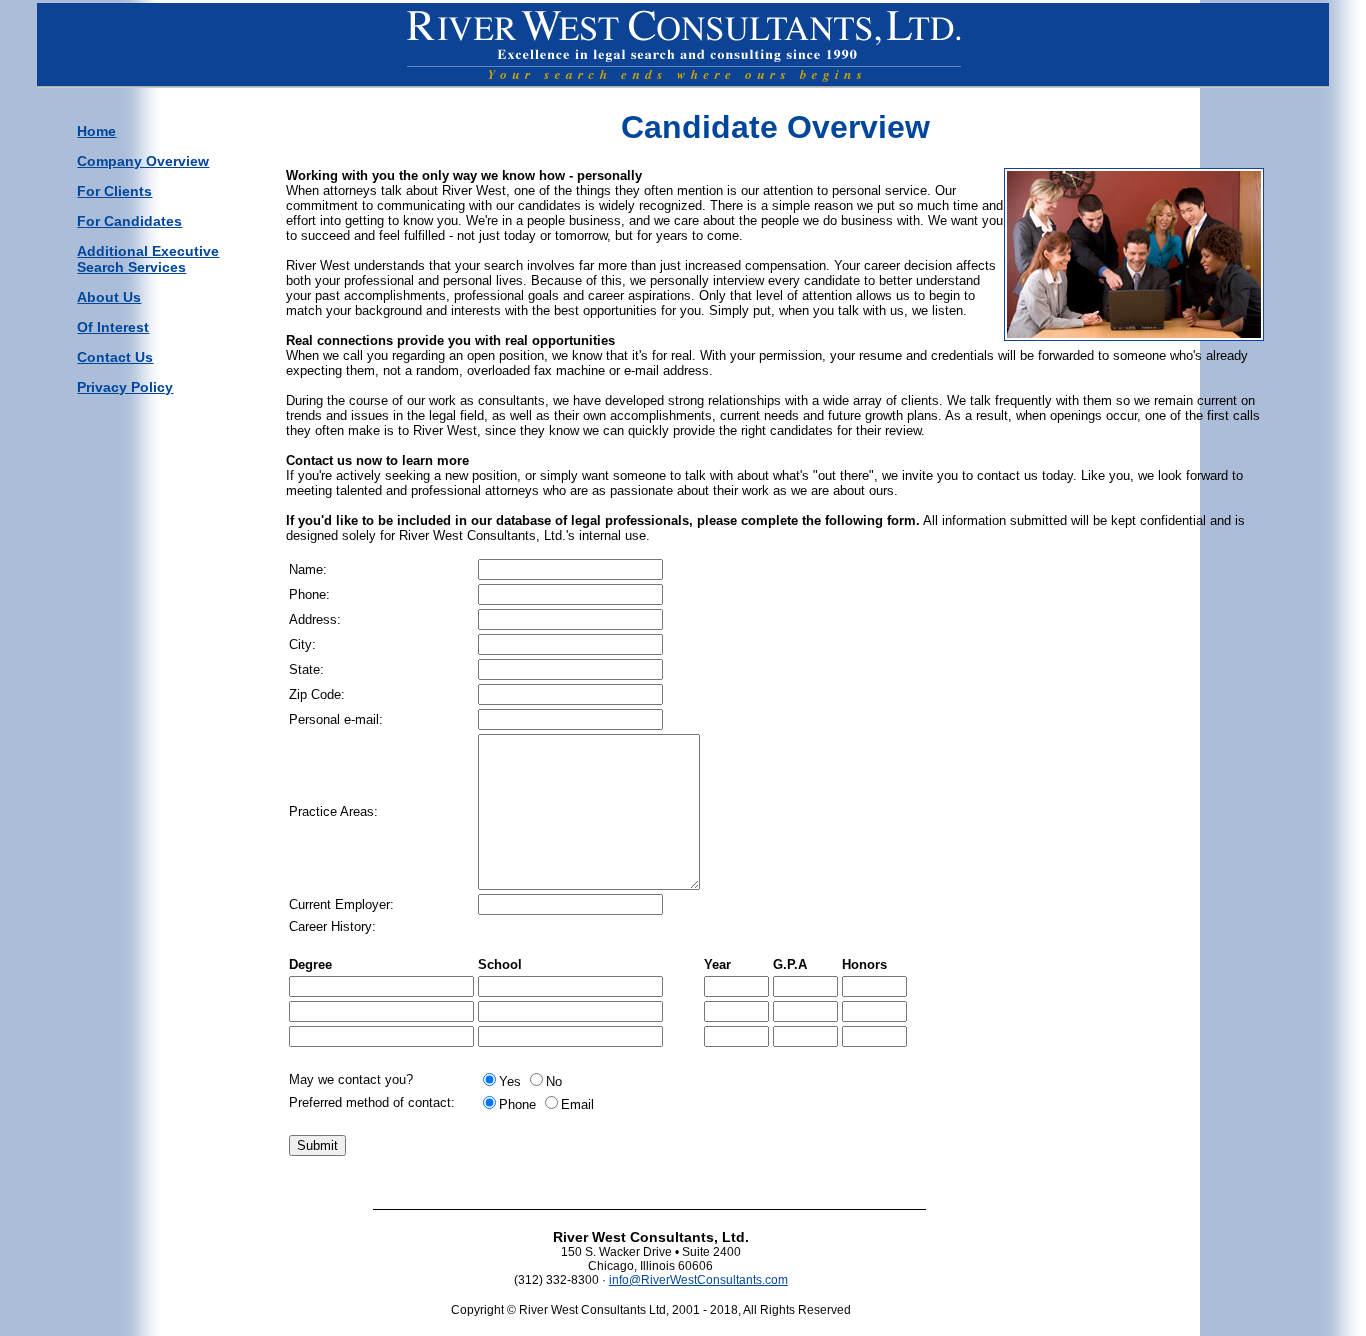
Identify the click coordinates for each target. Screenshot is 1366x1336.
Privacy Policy (125, 387)
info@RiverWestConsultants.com (698, 1280)
